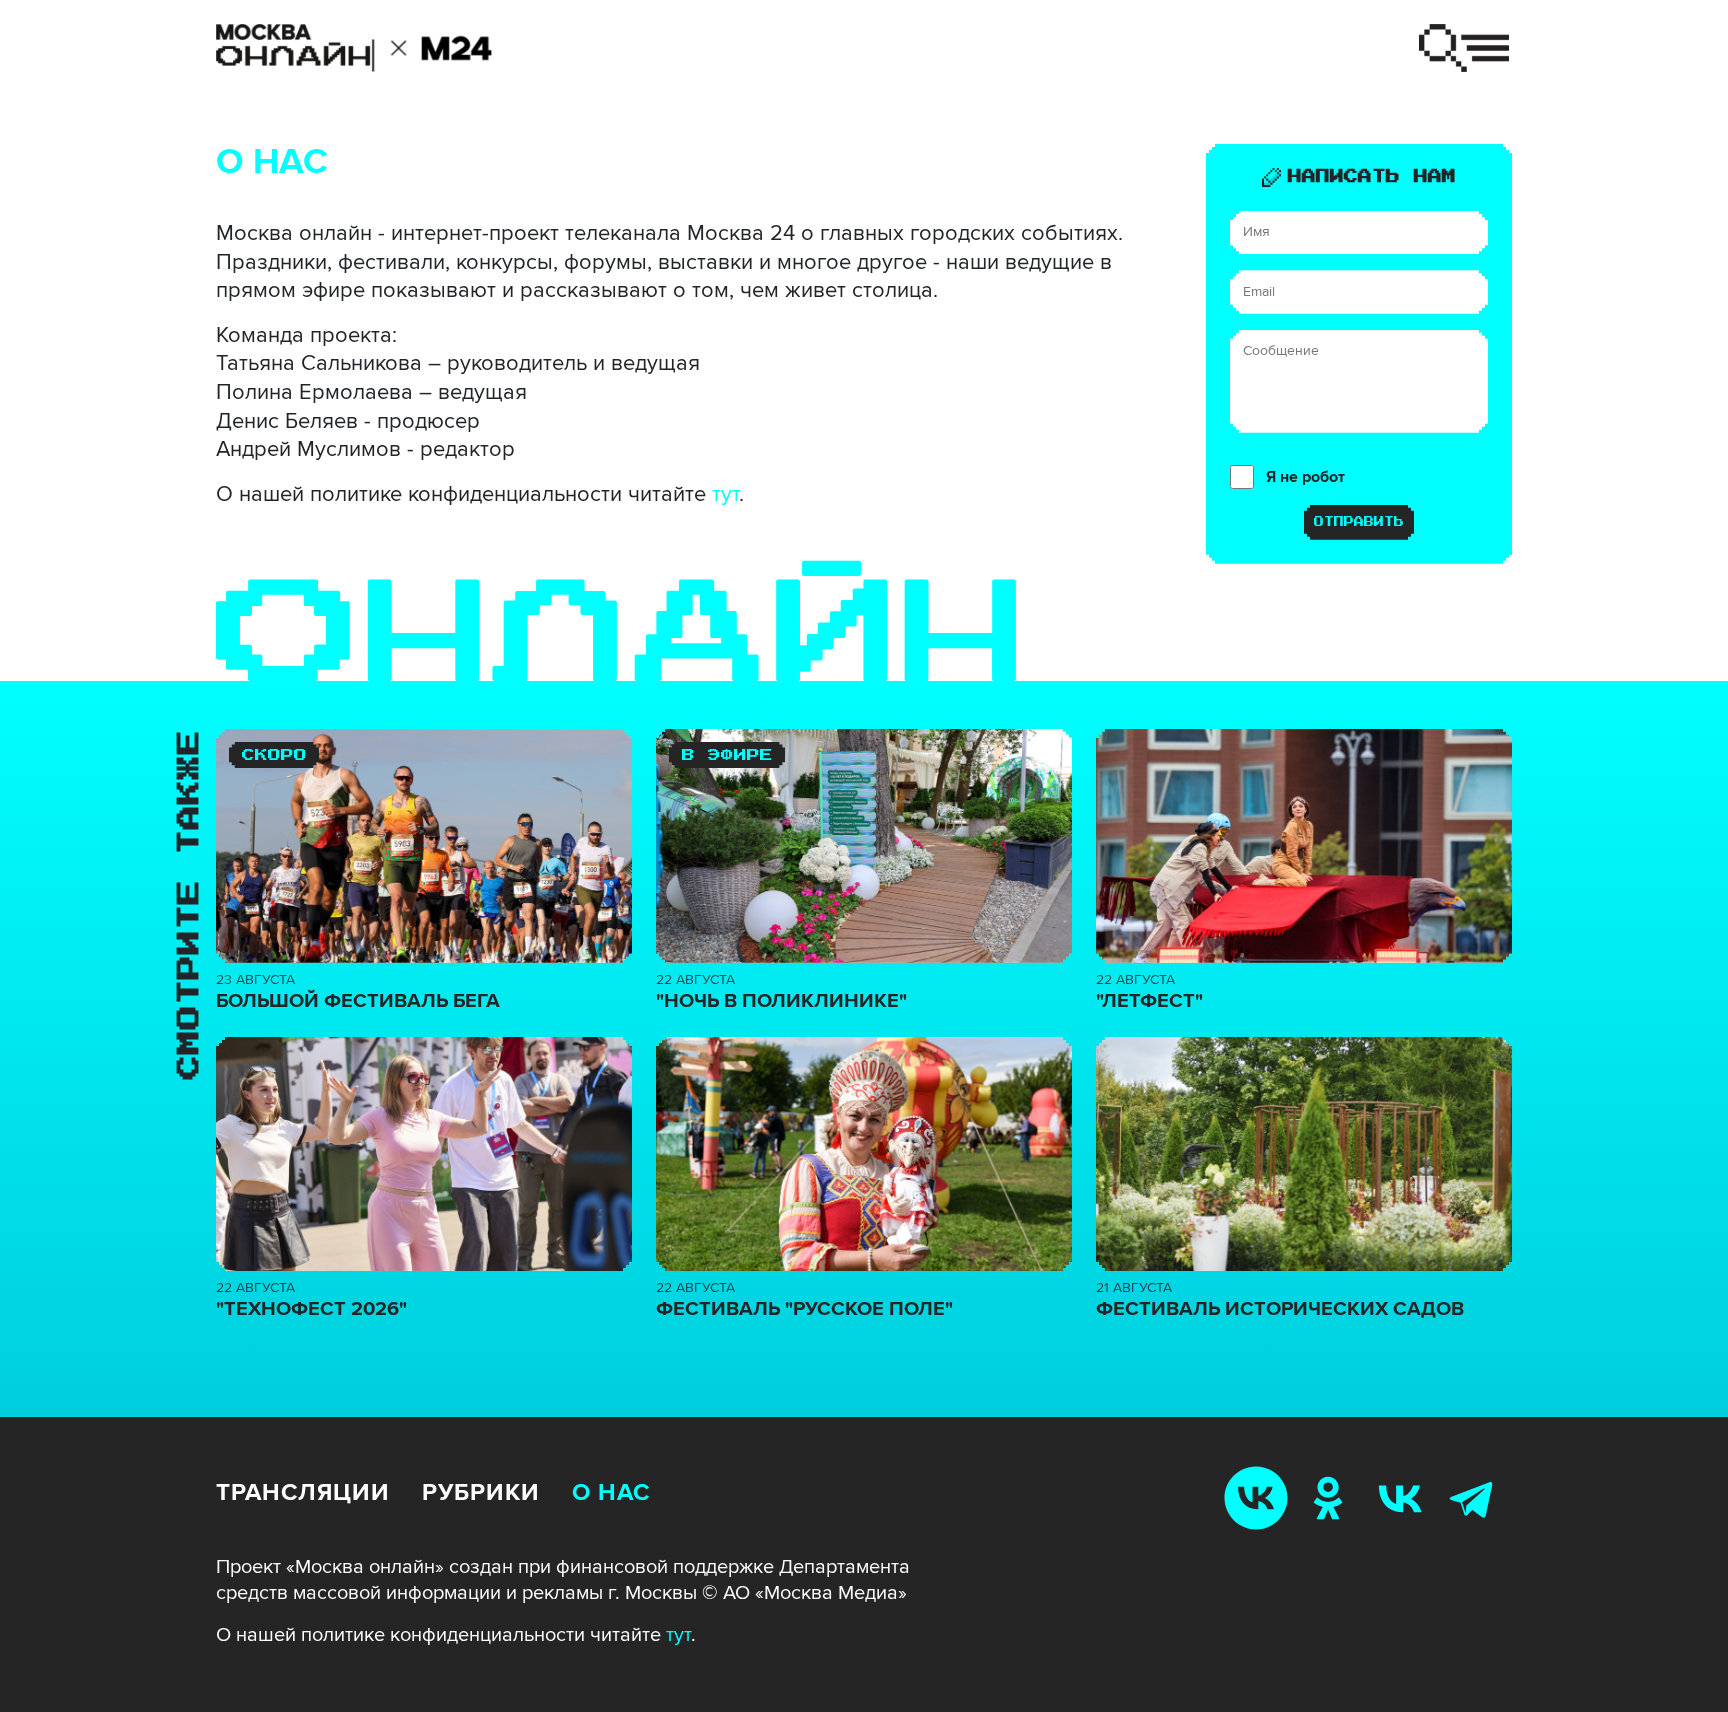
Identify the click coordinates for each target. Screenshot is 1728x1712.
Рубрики (481, 1492)
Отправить (1359, 522)
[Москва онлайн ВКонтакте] (1260, 1497)
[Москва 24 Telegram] (1476, 1497)
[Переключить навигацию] (1464, 48)
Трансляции (303, 1492)
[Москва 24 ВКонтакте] (1404, 1497)
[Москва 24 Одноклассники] (1332, 1497)
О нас (611, 1492)
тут (725, 494)
